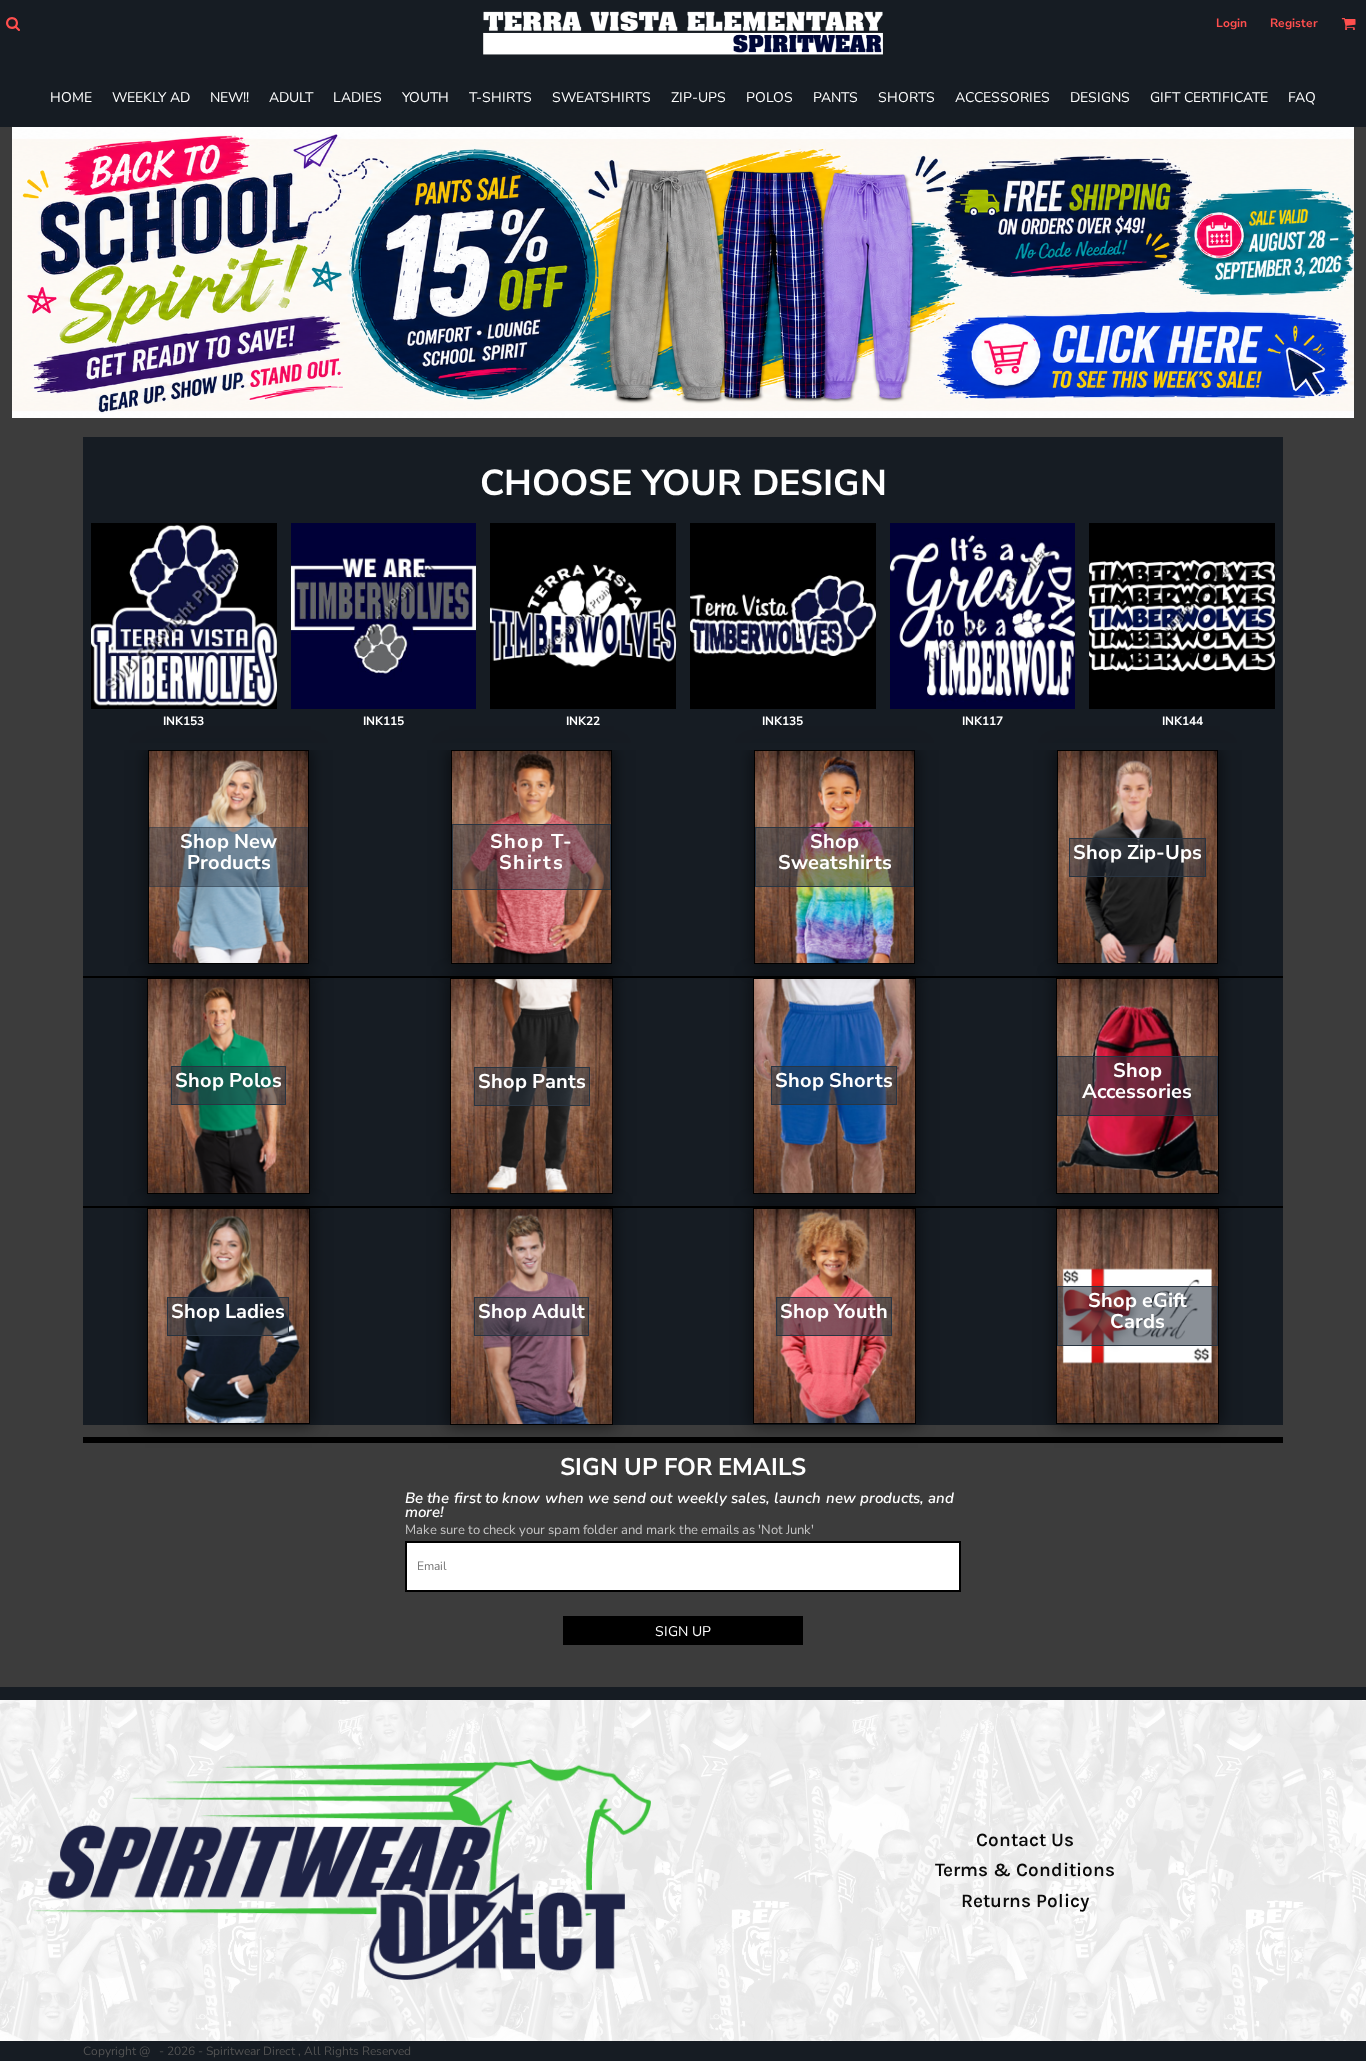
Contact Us (1025, 1840)
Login (1231, 23)
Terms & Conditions (1025, 1870)
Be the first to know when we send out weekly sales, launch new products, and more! (679, 1504)
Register (1294, 23)
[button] (12, 23)
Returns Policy (1025, 1901)
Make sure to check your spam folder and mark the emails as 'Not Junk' (609, 1530)
